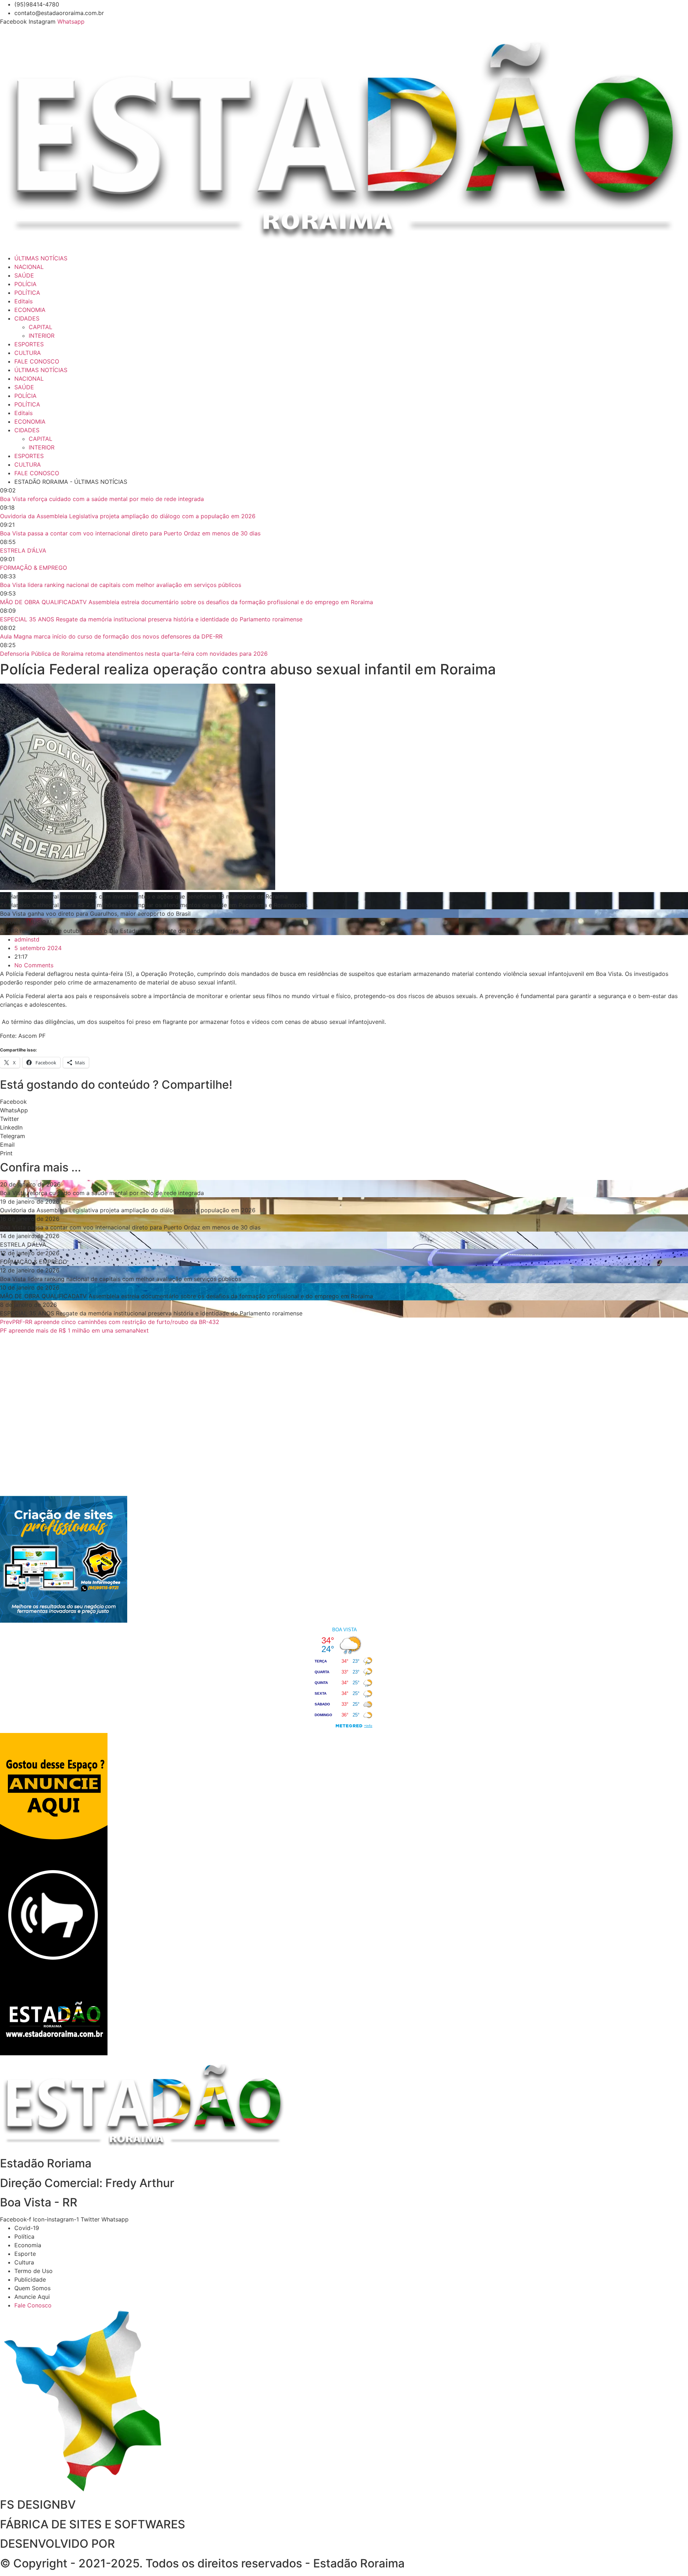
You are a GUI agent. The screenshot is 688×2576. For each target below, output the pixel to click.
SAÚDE (24, 275)
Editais (23, 301)
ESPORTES (29, 344)
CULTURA (28, 353)
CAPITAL (40, 327)
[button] (344, 1102)
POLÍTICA (27, 293)
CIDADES (27, 318)
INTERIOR (42, 336)
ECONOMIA (30, 310)
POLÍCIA (25, 284)
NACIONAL (29, 267)
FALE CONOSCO (37, 361)
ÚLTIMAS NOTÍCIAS (41, 258)
